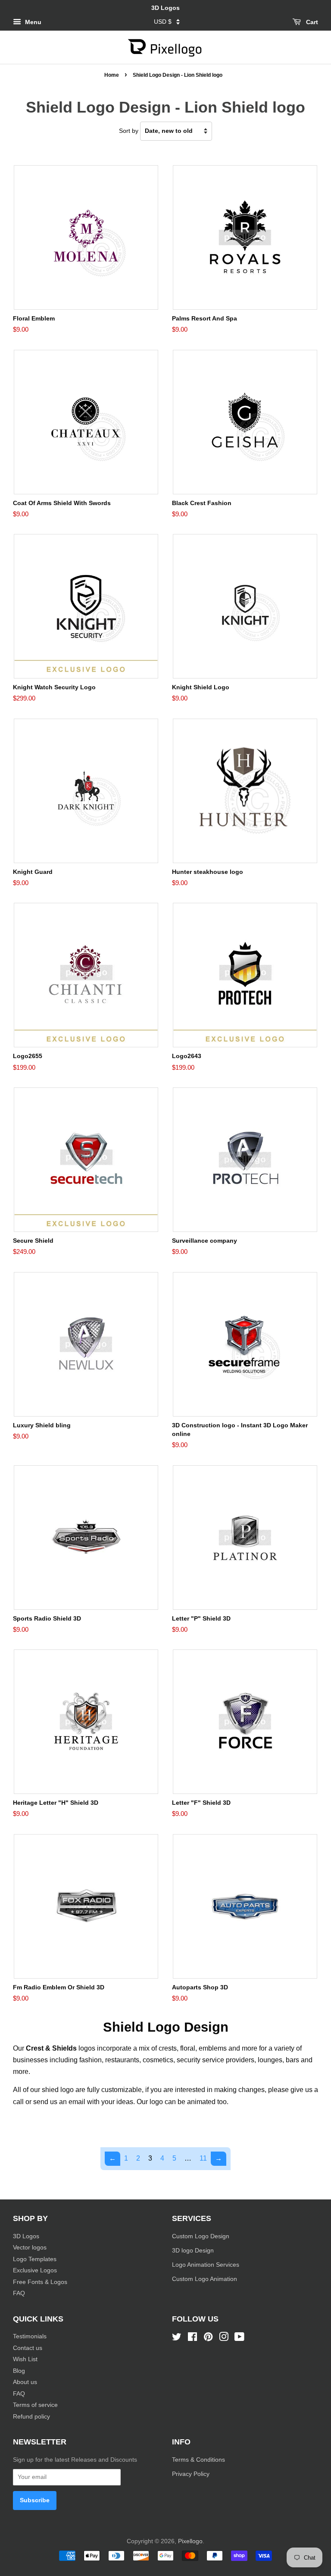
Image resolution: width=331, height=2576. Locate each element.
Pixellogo (190, 2541)
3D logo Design (193, 2251)
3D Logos (26, 2236)
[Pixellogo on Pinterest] (208, 2339)
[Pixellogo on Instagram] (224, 2339)
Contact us (28, 2348)
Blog (19, 2371)
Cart (311, 22)
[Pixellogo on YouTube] (239, 2339)
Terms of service (35, 2405)
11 (203, 2158)
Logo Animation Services (206, 2265)
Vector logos (30, 2248)
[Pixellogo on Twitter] (177, 2339)
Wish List (25, 2359)
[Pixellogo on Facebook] (192, 2339)
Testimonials (30, 2336)
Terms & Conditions (198, 2460)
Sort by (129, 131)
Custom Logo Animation (205, 2279)
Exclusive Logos (35, 2270)
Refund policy (31, 2417)
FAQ (19, 2293)
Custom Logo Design (201, 2236)
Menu (32, 22)
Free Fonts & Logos (40, 2282)
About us (25, 2382)
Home (112, 75)
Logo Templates (35, 2259)
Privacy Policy (192, 2474)
